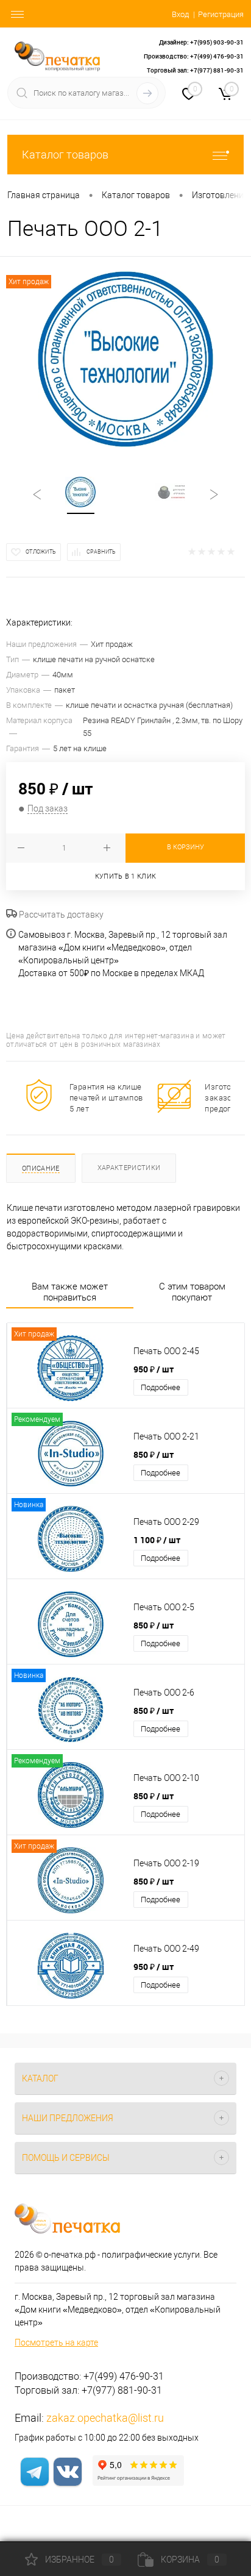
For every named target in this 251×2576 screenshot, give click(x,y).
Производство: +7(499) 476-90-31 (194, 56)
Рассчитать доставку (60, 915)
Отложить (41, 552)
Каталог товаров (65, 155)
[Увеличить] (125, 359)
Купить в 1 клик (126, 876)
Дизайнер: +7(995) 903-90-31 (201, 42)
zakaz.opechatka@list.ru (105, 2418)
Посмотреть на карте (56, 2342)
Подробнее (161, 1387)
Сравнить (101, 552)
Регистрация (221, 14)
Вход (180, 14)
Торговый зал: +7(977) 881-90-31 (195, 70)
